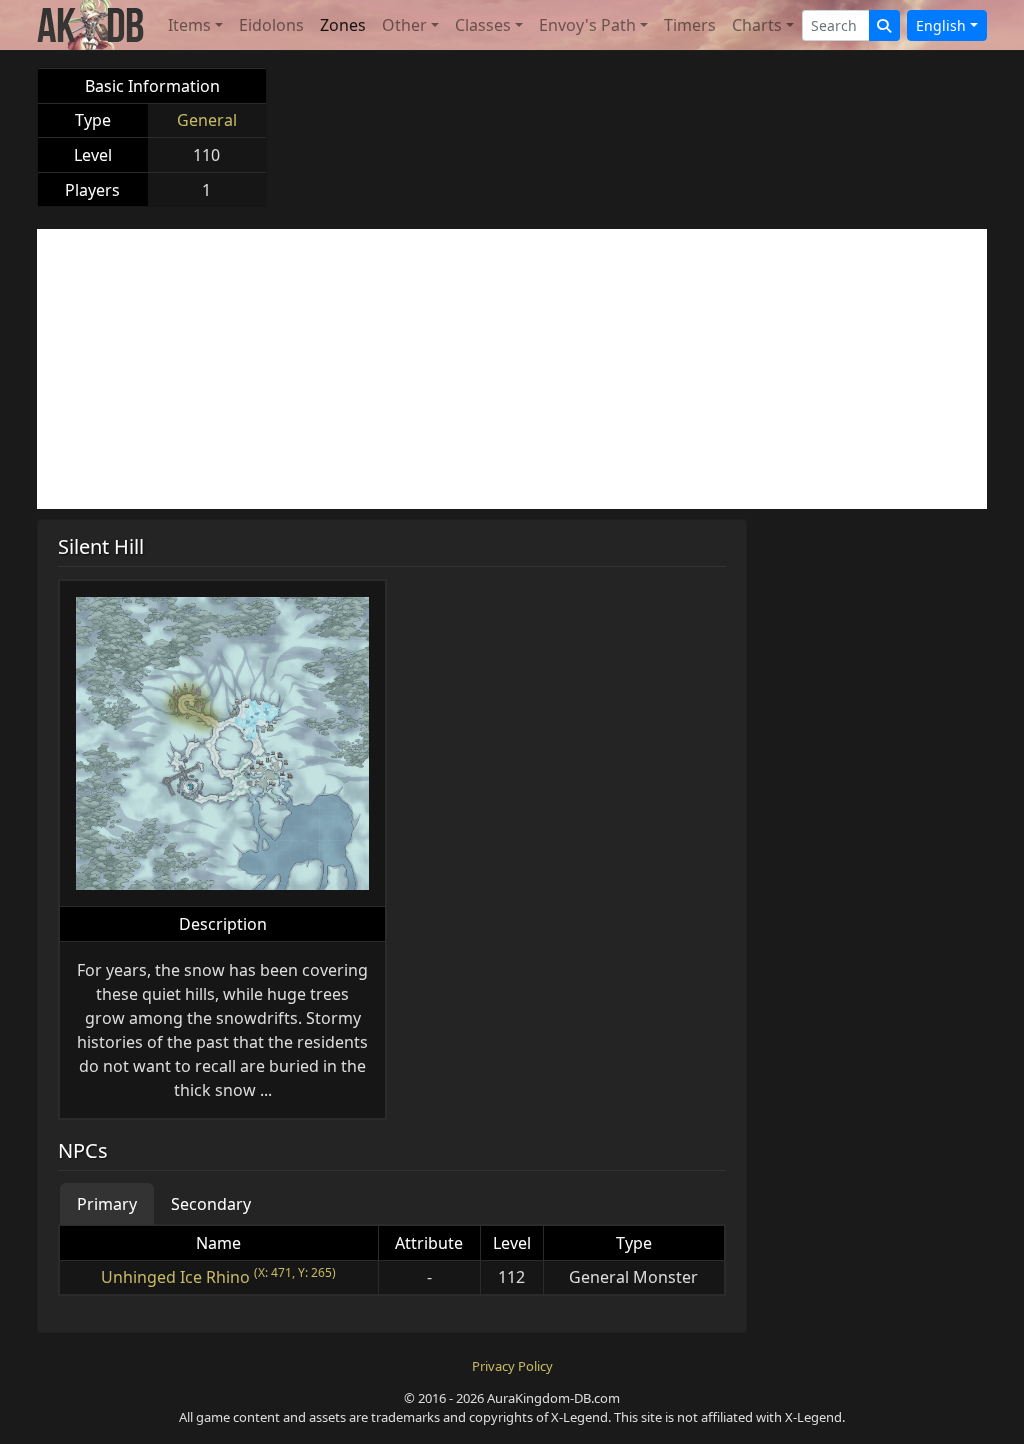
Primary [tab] (107, 1204)
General (207, 120)
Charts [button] (757, 25)
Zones (343, 25)
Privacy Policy (512, 1366)
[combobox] (836, 25)
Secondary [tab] (211, 1204)
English (941, 25)
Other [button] (404, 25)
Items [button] (189, 25)
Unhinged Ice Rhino (175, 1277)
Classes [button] (483, 25)
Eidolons (271, 25)
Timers (690, 25)
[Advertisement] (512, 369)
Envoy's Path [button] (587, 25)
